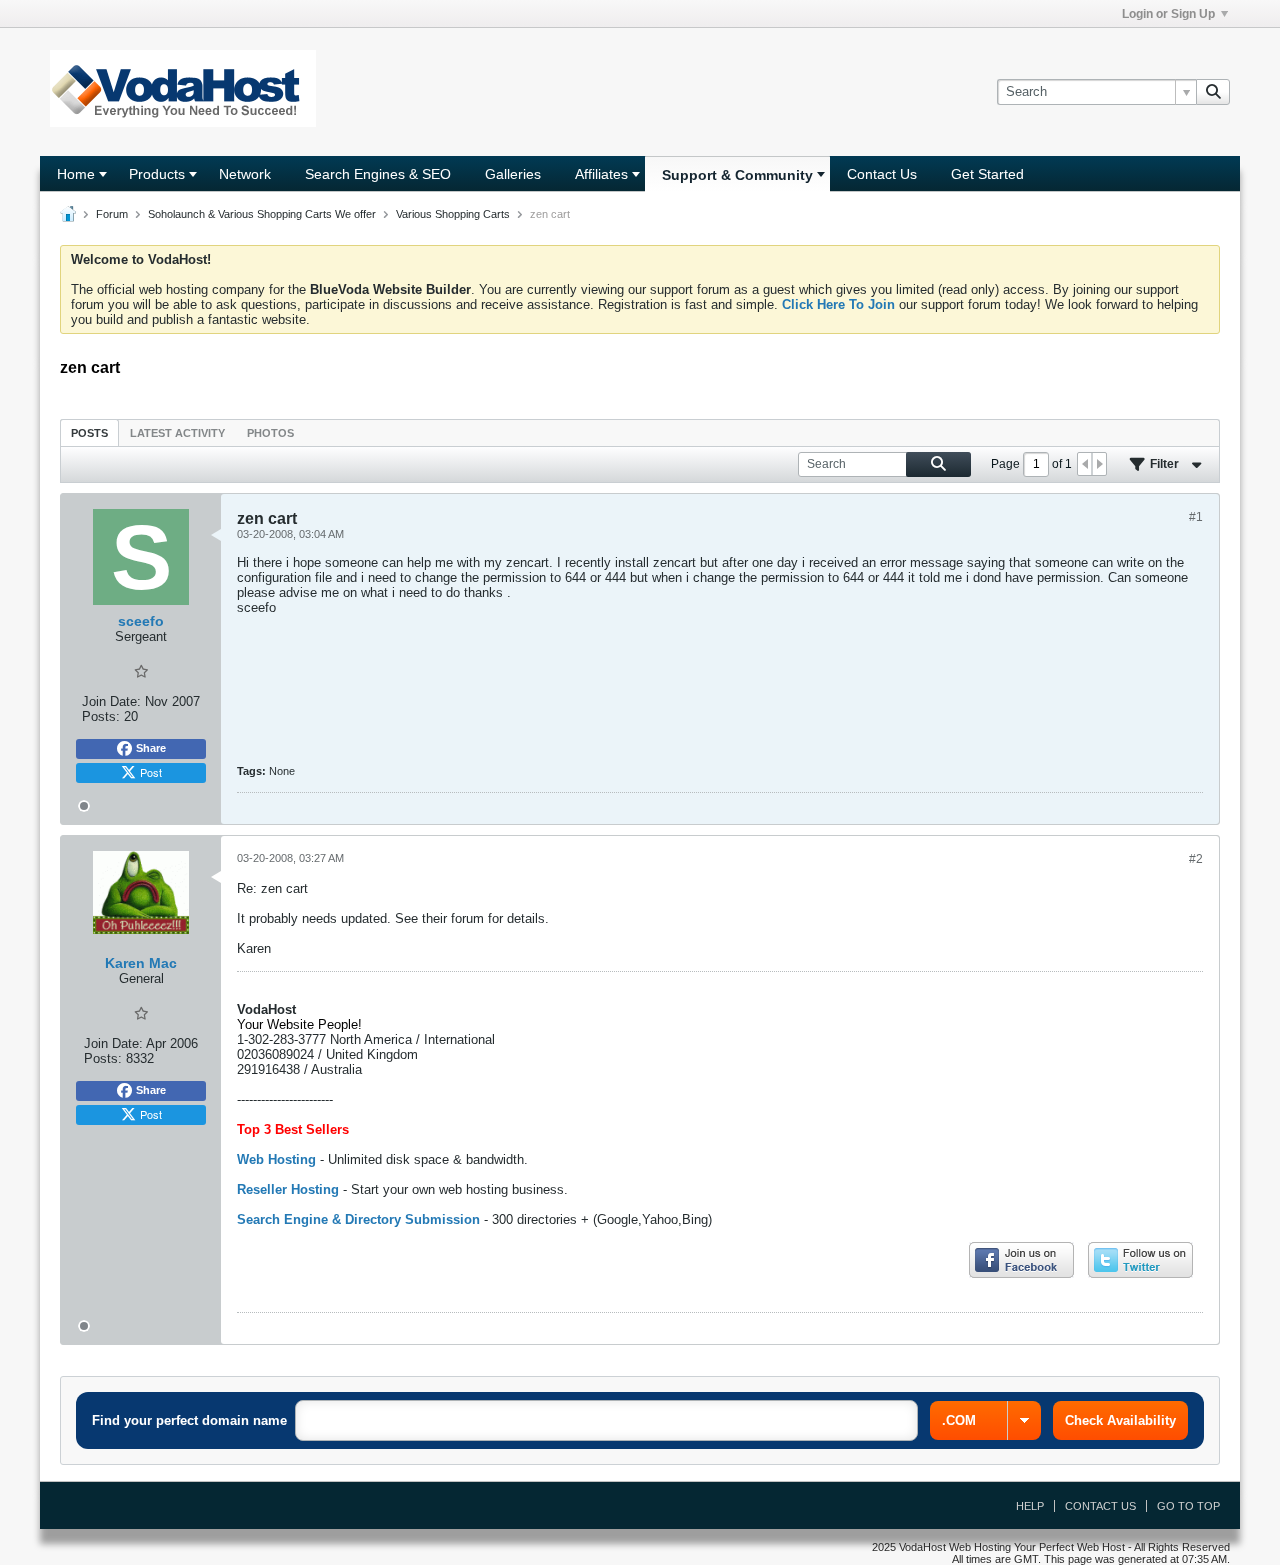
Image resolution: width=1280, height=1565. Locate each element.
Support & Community (737, 175)
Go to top (1188, 1506)
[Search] (1213, 92)
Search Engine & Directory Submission (358, 1219)
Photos (270, 433)
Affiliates (601, 174)
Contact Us (882, 174)
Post (151, 772)
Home (76, 174)
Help (1030, 1506)
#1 (1196, 517)
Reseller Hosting (288, 1189)
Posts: (101, 716)
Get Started (987, 174)
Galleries (513, 174)
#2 (1196, 859)
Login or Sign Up (1168, 14)
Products (157, 174)
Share (151, 748)
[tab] (89, 432)
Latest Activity (177, 433)
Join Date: (111, 701)
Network (245, 174)
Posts (89, 433)
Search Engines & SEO (378, 174)
